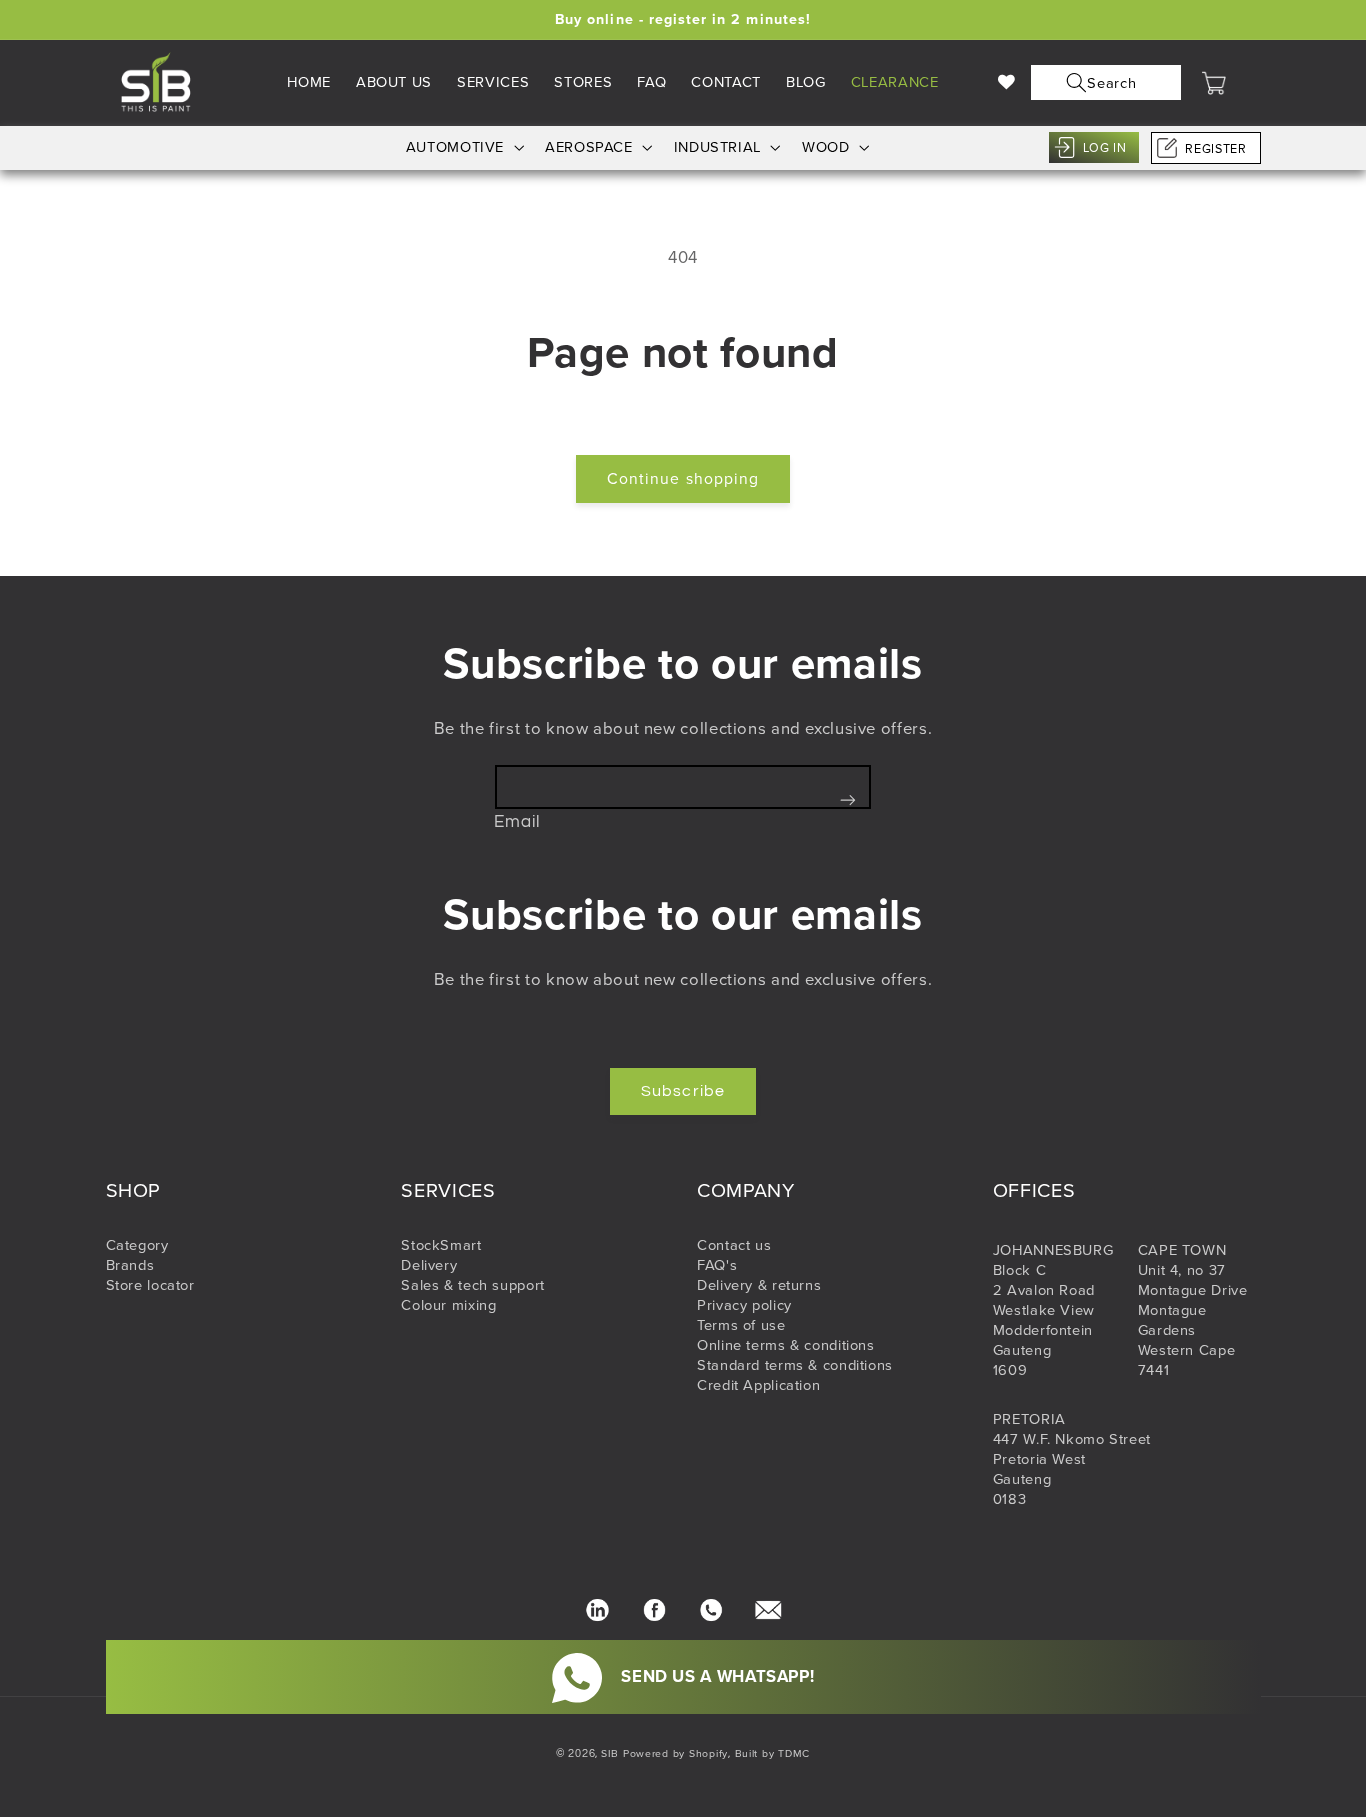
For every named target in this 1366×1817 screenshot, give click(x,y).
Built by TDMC (773, 1753)
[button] (1101, 82)
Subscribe (682, 1091)
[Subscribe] (848, 799)
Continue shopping (683, 478)
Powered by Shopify (675, 1753)
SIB (610, 1753)
